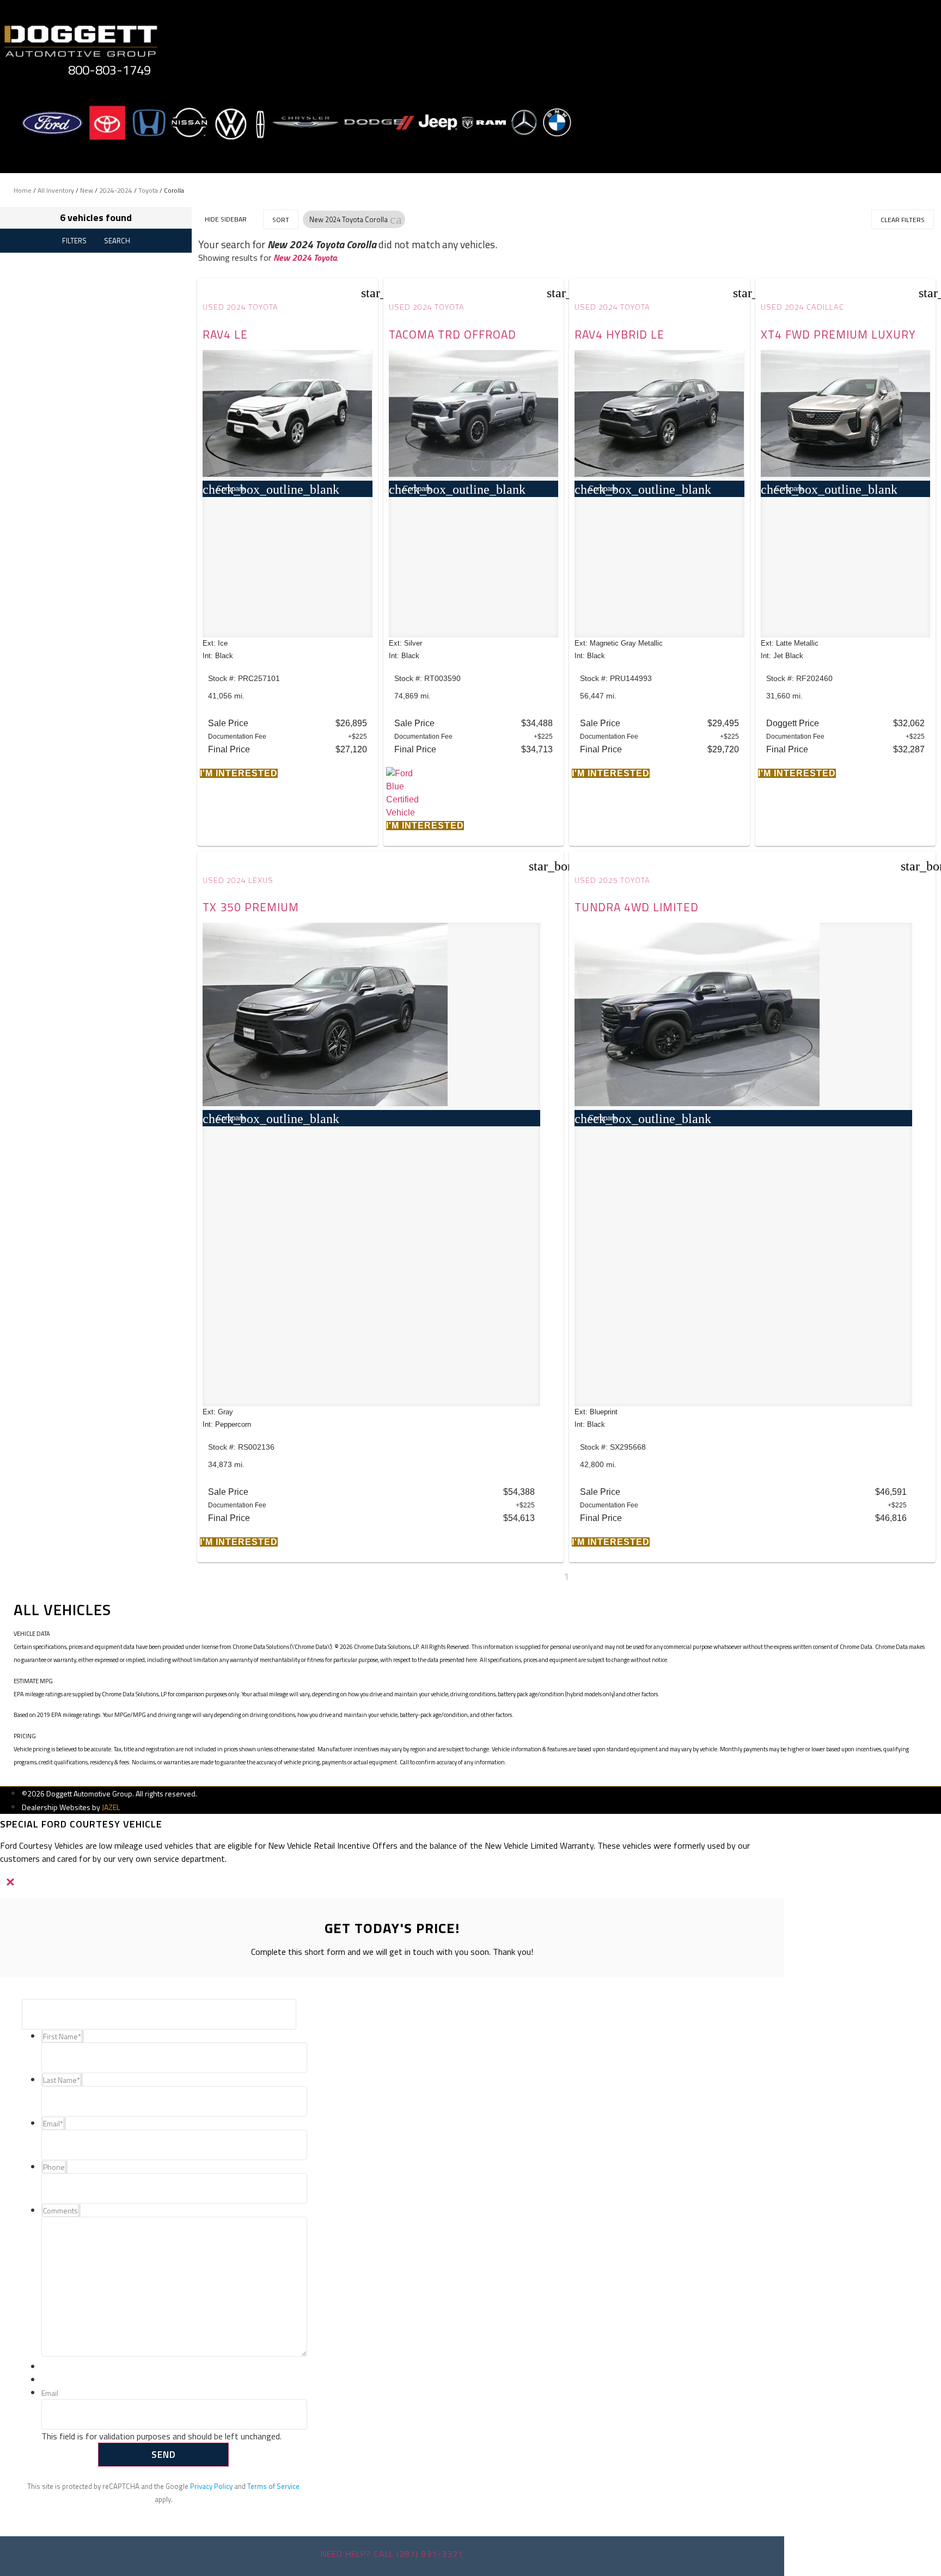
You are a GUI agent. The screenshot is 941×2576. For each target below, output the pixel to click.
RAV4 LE (225, 334)
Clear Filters (903, 220)
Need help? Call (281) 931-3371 (392, 2554)
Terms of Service (273, 2486)
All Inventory (56, 190)
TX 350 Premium (251, 907)
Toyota (148, 190)
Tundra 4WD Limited (637, 907)
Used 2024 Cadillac (802, 307)
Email (50, 2393)
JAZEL (111, 1807)
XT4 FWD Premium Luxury (838, 334)
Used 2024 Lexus (238, 880)
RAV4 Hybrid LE (619, 334)
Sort (281, 220)
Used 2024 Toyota (240, 307)
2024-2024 (116, 190)
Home (23, 190)
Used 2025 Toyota (612, 880)
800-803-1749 (109, 70)
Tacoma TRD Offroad (453, 334)
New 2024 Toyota (305, 257)
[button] (396, 219)
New (87, 190)
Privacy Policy (211, 2486)
